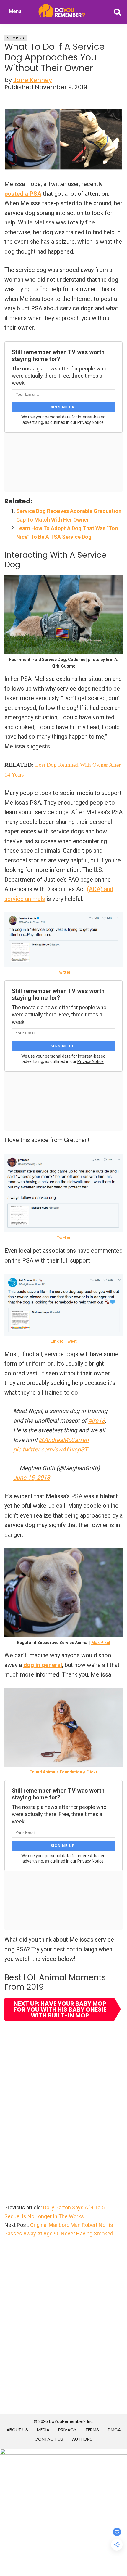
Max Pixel (101, 1643)
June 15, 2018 (32, 1478)
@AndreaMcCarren (64, 1440)
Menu (15, 11)
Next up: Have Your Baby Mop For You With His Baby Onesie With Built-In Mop (60, 2009)
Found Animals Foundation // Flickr (63, 1772)
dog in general (43, 1665)
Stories (16, 38)
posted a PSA (23, 194)
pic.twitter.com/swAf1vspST (51, 1449)
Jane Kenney (33, 80)
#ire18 (96, 1421)
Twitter (63, 972)
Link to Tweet (64, 1341)
